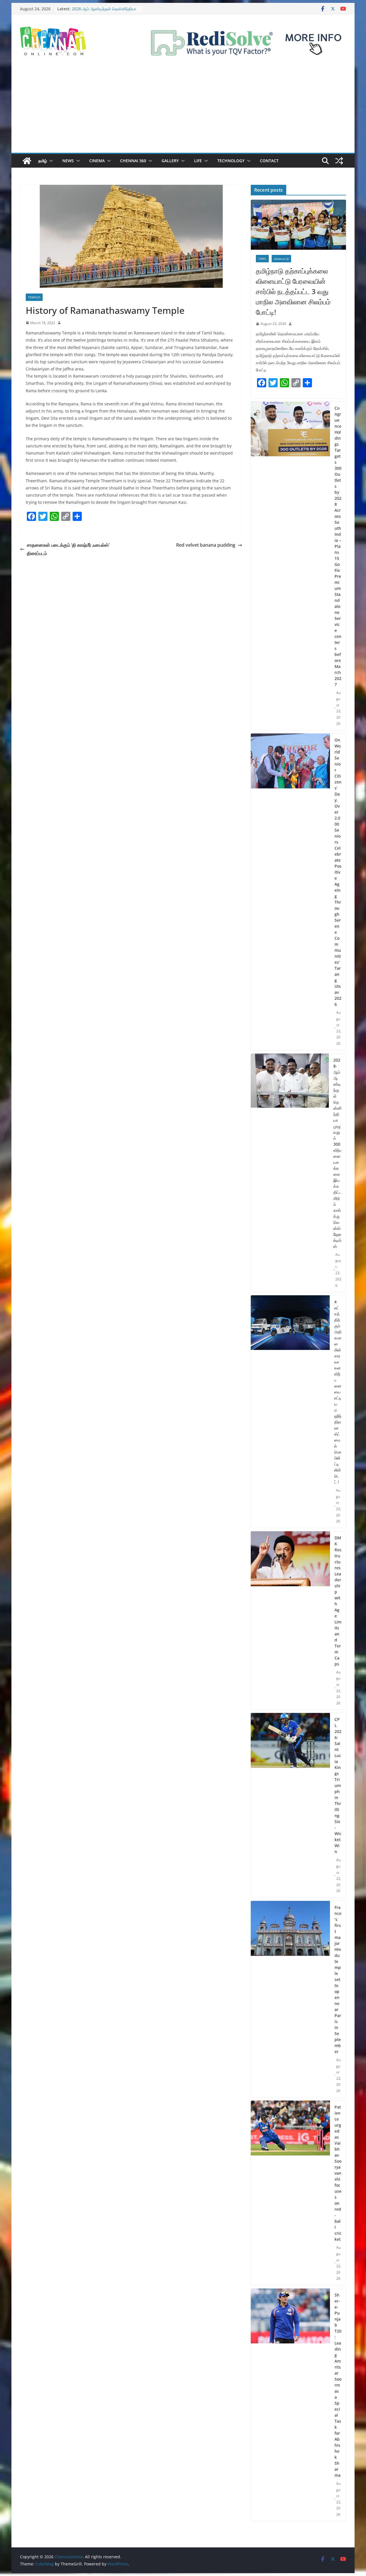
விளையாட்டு (281, 259)
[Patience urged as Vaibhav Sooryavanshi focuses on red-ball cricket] (290, 2193)
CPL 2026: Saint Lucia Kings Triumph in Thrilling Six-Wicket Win (338, 1785)
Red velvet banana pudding (206, 545)
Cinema (97, 161)
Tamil (262, 259)
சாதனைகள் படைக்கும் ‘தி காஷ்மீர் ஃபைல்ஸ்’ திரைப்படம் (68, 549)
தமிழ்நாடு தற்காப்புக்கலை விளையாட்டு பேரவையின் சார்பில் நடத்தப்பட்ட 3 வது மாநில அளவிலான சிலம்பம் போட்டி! (293, 291)
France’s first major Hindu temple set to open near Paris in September (338, 1979)
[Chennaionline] (27, 161)
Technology (231, 161)
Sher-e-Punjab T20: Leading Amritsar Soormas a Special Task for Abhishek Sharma (338, 2385)
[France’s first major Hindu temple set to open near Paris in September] (290, 1999)
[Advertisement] (183, 110)
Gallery (170, 161)
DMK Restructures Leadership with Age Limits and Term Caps (338, 1601)
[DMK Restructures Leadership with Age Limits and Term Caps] (290, 1621)
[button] (50, 161)
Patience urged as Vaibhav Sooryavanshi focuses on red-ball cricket (338, 2173)
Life (198, 161)
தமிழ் (43, 161)
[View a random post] (339, 161)
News (68, 161)
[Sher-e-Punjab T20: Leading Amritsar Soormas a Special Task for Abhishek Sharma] (290, 2405)
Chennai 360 (133, 161)
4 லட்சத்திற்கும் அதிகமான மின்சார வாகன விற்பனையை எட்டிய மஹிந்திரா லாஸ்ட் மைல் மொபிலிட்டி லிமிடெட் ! (338, 1392)
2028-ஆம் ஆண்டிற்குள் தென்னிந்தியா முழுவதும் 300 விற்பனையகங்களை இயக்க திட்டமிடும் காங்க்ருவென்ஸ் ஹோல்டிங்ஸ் (337, 1153)
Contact (269, 161)
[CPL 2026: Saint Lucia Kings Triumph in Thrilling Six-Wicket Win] (290, 1805)
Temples (34, 297)
